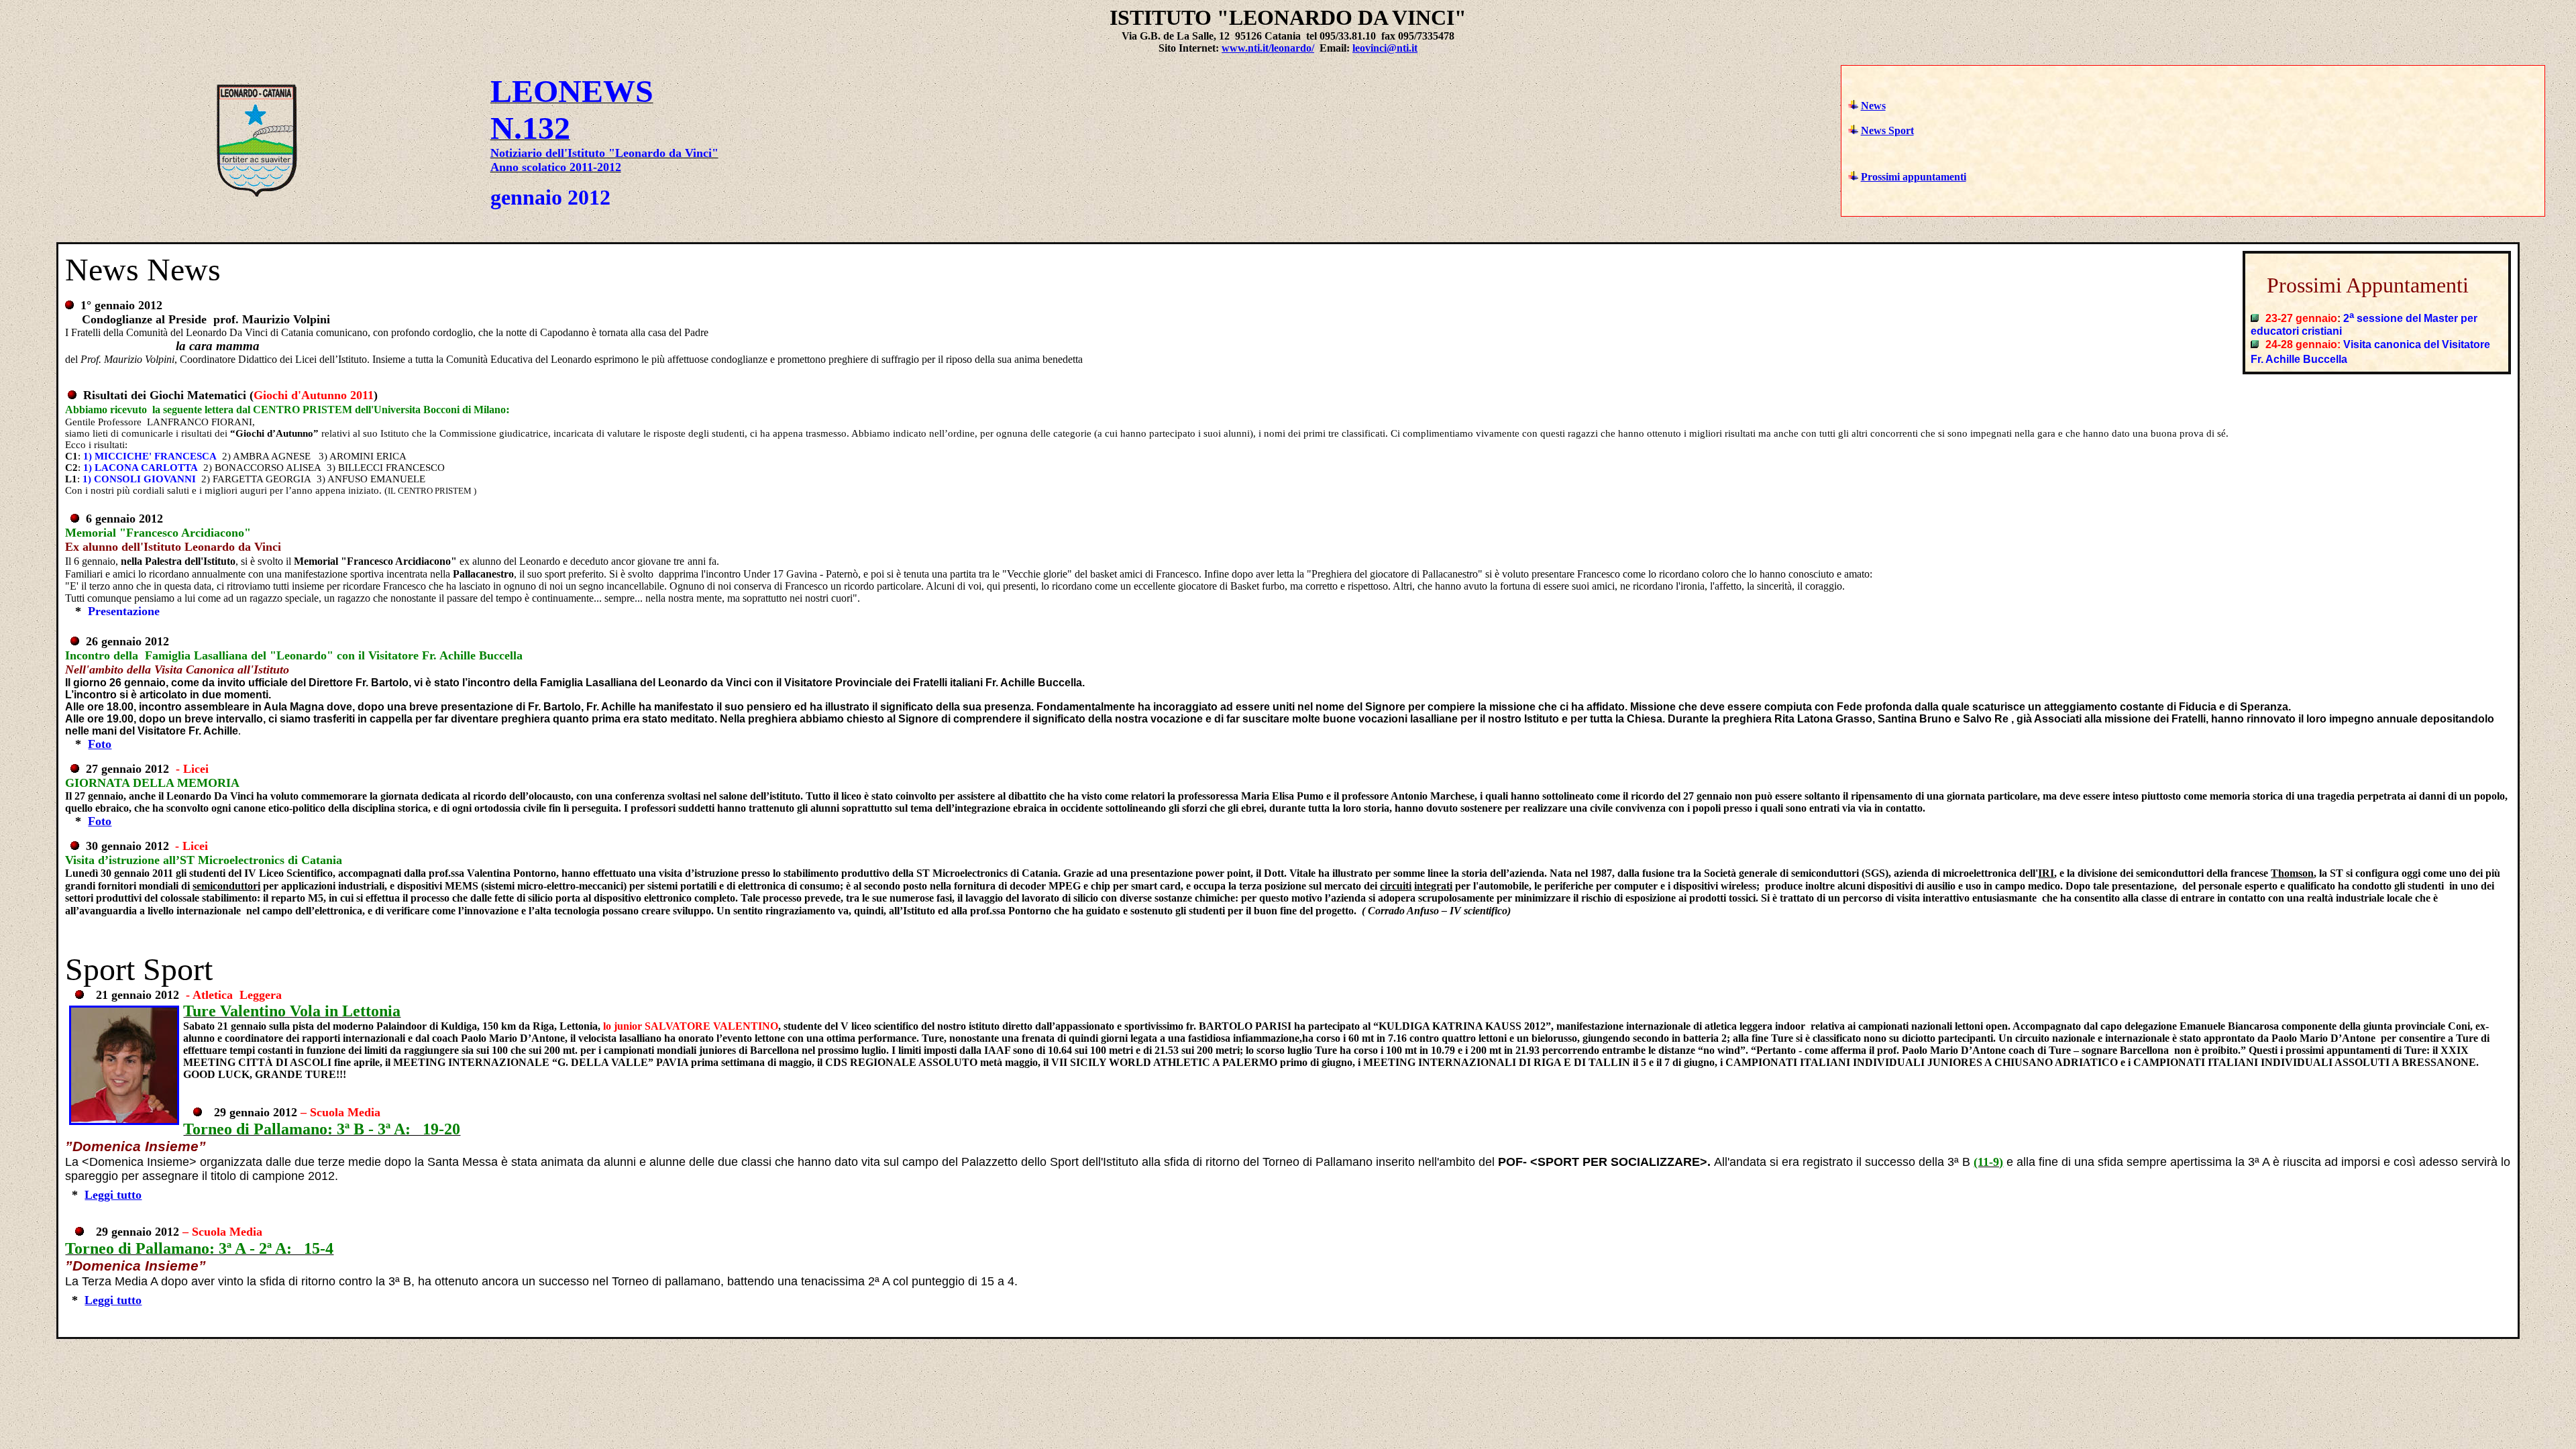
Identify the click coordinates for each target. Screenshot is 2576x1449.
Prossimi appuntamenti (1914, 177)
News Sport (1887, 130)
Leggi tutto (113, 1195)
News (1873, 106)
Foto (100, 744)
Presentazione (124, 611)
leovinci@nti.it (1385, 48)
